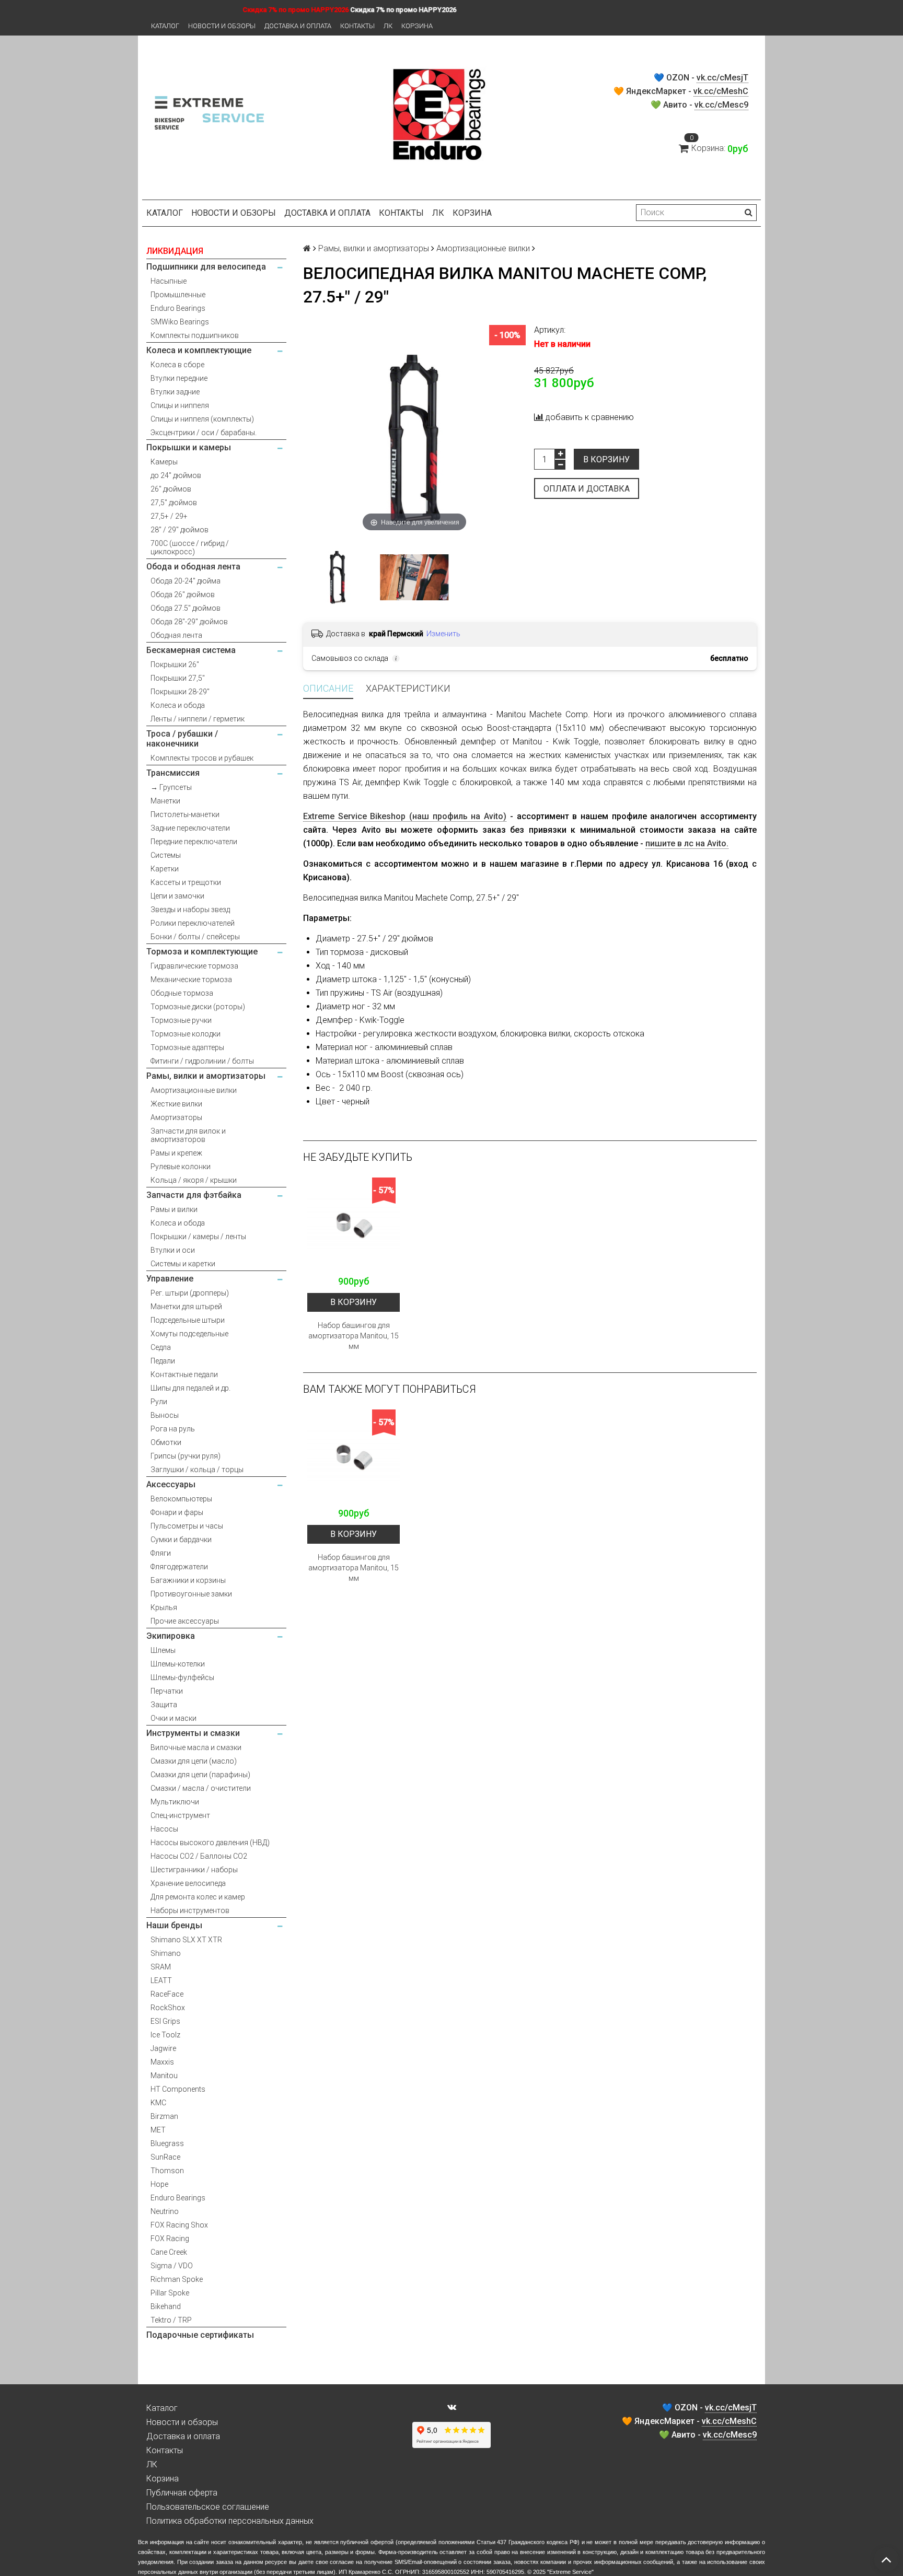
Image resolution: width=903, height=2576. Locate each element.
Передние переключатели (194, 842)
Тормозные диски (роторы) (198, 1007)
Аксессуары (171, 1484)
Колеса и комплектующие (199, 350)
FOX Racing (170, 2239)
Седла (161, 1347)
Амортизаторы (176, 1117)
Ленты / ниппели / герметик (198, 719)
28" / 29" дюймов (180, 530)
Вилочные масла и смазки (196, 1747)
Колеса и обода (178, 705)
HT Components (178, 2089)
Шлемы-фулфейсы (182, 1677)
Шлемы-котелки (178, 1664)
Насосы (164, 1829)
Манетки (165, 801)
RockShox (168, 2008)
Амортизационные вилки (194, 1090)
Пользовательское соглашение (208, 2507)
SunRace (165, 2157)
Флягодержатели (179, 1567)
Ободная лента (176, 635)
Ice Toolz (165, 2035)
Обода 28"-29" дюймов (189, 622)
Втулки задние (175, 392)
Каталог (165, 26)
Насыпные (169, 281)
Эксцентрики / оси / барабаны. (204, 433)
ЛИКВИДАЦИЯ (175, 251)
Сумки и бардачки (181, 1540)
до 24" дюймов (176, 475)
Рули (159, 1402)
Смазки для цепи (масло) (194, 1761)
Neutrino (165, 2211)
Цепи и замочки (177, 896)
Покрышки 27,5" (178, 678)
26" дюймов (171, 489)
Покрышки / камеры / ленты (198, 1237)
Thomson (167, 2171)
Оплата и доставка (587, 489)
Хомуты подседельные (189, 1334)
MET (158, 2130)
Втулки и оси (173, 1250)
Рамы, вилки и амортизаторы (206, 1076)
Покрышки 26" (175, 665)
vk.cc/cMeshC (721, 91)
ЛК (388, 26)
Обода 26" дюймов (183, 595)
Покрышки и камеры (189, 447)
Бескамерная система (191, 650)
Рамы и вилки (174, 1209)
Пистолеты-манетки (185, 814)
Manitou (164, 2076)
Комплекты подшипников (195, 335)
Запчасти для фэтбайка (194, 1195)
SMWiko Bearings (180, 322)
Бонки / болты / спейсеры (195, 937)
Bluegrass (167, 2143)
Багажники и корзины (188, 1580)
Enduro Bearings (178, 308)
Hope (159, 2184)
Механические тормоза (191, 980)
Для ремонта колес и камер (198, 1897)
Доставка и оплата (298, 26)
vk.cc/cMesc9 (721, 105)
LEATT (161, 1980)
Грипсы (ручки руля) (186, 1456)
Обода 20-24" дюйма (186, 581)
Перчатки (167, 1691)
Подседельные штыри (188, 1320)
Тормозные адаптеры (187, 1047)
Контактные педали (184, 1374)
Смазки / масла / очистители (201, 1788)
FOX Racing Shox (179, 2225)
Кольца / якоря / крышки (194, 1180)
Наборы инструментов (190, 1910)
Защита (164, 1705)
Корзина (417, 26)
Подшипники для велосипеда (206, 267)
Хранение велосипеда (188, 1883)
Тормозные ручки (181, 1020)
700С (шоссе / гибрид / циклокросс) (190, 547)
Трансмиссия (173, 773)
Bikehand (166, 2306)
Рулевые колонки (181, 1167)
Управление (170, 1279)
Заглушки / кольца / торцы (197, 1470)
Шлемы (163, 1650)
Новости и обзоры (222, 26)
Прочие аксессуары (185, 1621)
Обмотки (166, 1442)
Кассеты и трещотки (186, 882)
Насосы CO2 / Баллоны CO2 (199, 1856)
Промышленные (178, 295)
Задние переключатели (190, 828)
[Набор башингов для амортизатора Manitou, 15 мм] (354, 1224)
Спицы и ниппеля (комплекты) (202, 419)
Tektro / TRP (171, 2320)
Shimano (166, 1953)
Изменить (443, 634)
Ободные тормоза (182, 993)
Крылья (164, 1607)
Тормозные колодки (186, 1034)
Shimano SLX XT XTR (186, 1940)
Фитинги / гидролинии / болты (202, 1061)
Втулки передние (179, 378)
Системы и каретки (183, 1264)
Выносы (165, 1415)
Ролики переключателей (193, 923)
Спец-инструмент (180, 1815)
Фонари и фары (177, 1512)
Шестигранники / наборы (194, 1870)
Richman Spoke (177, 2279)
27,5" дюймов (174, 503)
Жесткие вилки (176, 1104)
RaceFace (167, 1994)
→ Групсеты (171, 787)
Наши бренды (174, 1925)
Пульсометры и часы (187, 1526)
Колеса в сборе (177, 365)
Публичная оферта (182, 2493)
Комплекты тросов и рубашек (202, 758)
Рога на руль (173, 1429)
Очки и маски (173, 1718)
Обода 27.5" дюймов (186, 608)
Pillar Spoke (170, 2293)
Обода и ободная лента (193, 567)
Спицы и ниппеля (180, 405)
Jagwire (163, 2048)
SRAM (161, 1967)
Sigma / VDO (172, 2266)
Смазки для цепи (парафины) (200, 1775)
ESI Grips (165, 2021)
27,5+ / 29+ (169, 516)
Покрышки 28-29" (180, 692)
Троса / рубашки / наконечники (182, 739)
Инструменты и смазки (193, 1733)
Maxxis (162, 2062)
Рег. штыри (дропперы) (190, 1293)
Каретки (165, 869)
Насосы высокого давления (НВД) (210, 1843)
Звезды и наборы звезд (190, 910)
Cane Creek (169, 2252)
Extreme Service (570, 2572)
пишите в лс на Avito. (687, 843)
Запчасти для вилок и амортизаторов (188, 1135)
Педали (163, 1361)
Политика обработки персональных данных (230, 2521)
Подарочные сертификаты (200, 2335)
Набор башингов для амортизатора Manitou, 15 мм (354, 1336)
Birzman (164, 2116)
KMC (158, 2103)
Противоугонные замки (191, 1594)
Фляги (161, 1553)
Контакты (357, 26)
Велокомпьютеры (181, 1499)
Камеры (164, 462)
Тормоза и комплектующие (202, 952)
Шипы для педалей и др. (190, 1388)
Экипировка (171, 1636)
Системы (166, 855)
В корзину (606, 459)
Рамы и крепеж (176, 1153)
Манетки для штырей (186, 1307)
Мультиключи (175, 1802)
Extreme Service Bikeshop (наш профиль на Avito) (405, 816)
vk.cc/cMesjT (722, 78)
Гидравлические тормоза (194, 966)
